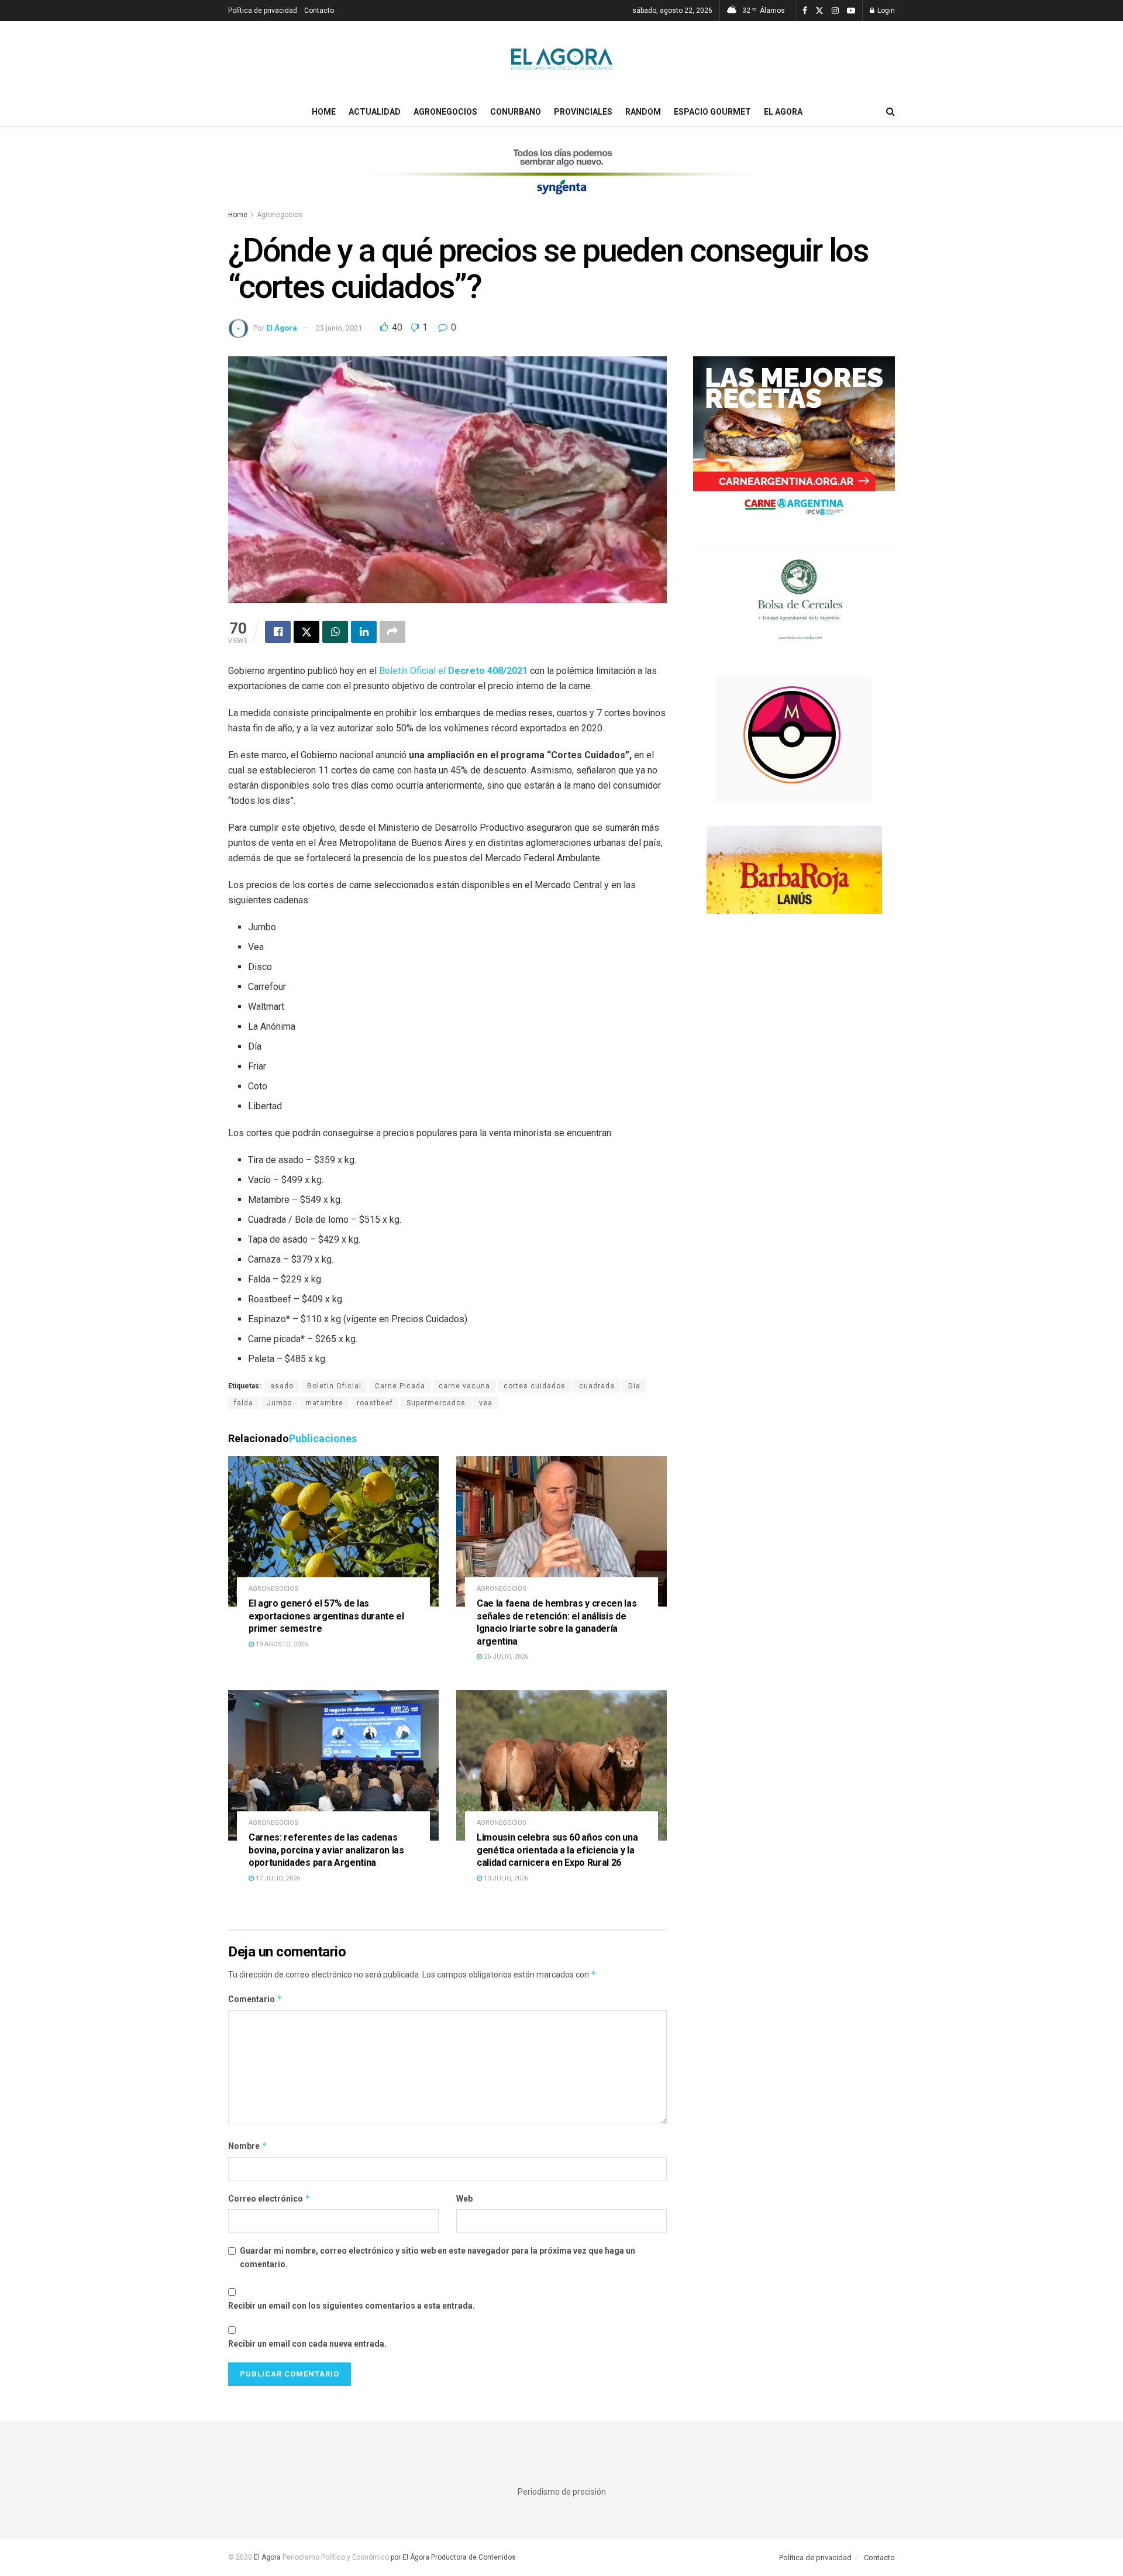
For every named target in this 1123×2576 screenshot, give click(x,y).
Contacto (319, 11)
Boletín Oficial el (452, 671)
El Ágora (282, 328)
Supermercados (436, 1403)
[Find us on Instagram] (835, 11)
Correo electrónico (269, 2198)
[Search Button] (891, 112)
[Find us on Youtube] (851, 11)
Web (464, 2199)
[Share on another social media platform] (392, 632)
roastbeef (375, 1403)
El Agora (783, 112)
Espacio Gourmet (712, 112)
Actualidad (375, 112)
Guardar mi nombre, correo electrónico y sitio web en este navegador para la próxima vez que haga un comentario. (438, 2257)
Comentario (255, 1999)
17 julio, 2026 (277, 1878)
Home (324, 112)
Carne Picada (400, 1386)
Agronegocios (445, 112)
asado (282, 1386)
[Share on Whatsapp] (335, 632)
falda (244, 1403)
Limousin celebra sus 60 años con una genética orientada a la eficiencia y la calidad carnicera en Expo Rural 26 (557, 1850)
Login (885, 11)
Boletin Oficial (334, 1386)
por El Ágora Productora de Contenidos (452, 2557)
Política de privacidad (263, 11)
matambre (324, 1403)
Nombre (248, 2146)
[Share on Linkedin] (364, 632)
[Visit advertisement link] (561, 179)
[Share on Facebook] (278, 632)
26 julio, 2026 (505, 1657)
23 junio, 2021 (339, 328)
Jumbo (279, 1403)
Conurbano (516, 112)
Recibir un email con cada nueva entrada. (307, 2344)
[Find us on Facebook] (805, 11)
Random (643, 112)
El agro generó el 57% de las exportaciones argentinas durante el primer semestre (326, 1616)
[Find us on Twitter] (819, 11)
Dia (634, 1386)
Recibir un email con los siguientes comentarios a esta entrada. (352, 2306)
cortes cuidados (535, 1386)
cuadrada (597, 1386)
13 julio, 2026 (505, 1878)
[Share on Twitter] (306, 632)
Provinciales (583, 112)
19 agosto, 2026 (281, 1644)
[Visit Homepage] (562, 59)
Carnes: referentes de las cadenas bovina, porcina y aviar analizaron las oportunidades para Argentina (326, 1850)
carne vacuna (464, 1386)
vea (486, 1403)
